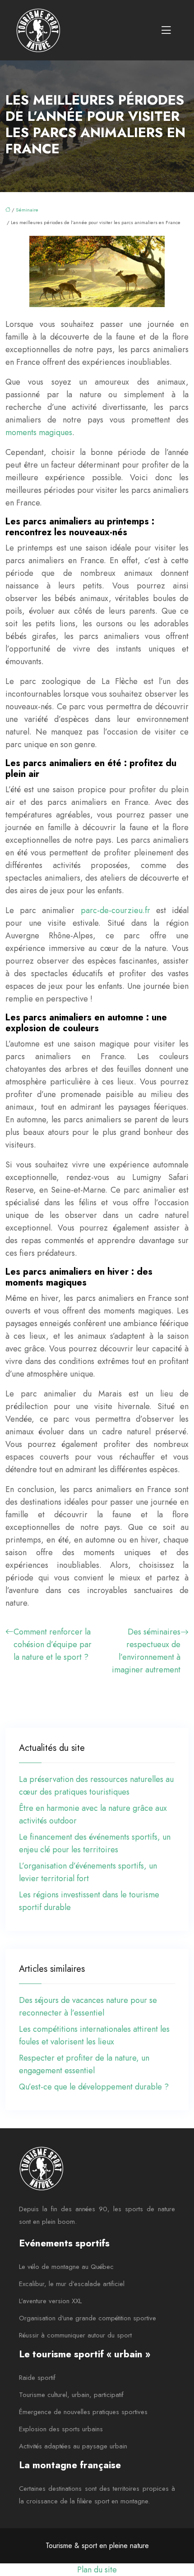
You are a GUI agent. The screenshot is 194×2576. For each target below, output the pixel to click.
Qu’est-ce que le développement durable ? (94, 2087)
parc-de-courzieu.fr (115, 910)
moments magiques (39, 432)
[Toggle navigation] (166, 30)
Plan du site (97, 2570)
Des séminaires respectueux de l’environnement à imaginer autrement (146, 1651)
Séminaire (27, 210)
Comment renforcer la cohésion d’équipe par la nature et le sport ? (53, 1644)
